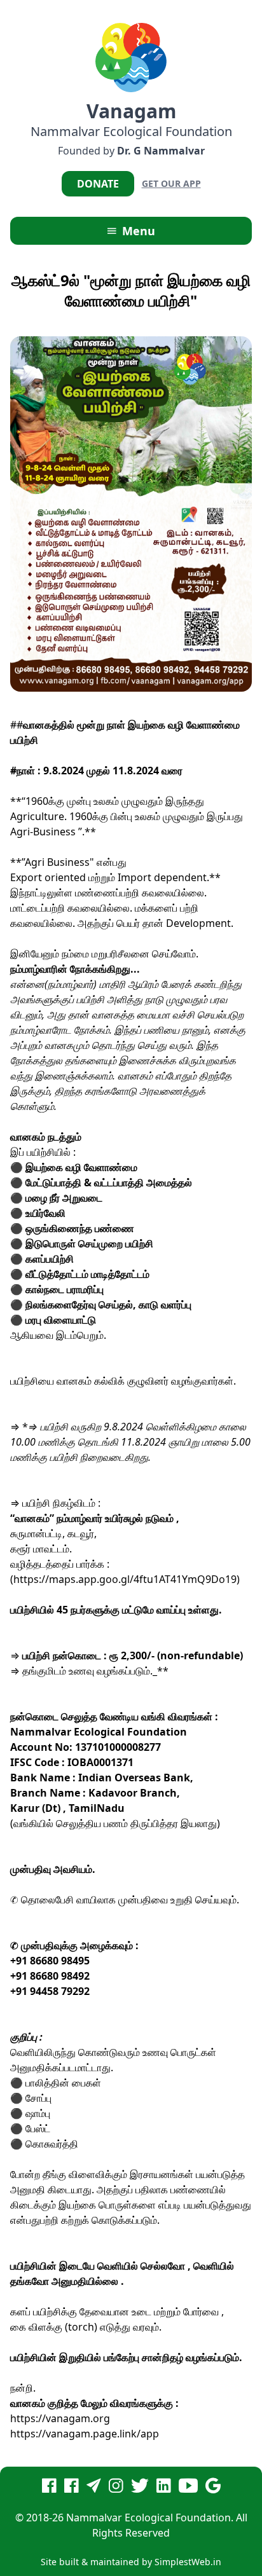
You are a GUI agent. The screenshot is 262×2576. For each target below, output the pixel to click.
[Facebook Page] (49, 2489)
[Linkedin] (164, 2489)
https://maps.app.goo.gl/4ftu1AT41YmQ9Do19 (125, 1579)
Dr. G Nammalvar (161, 151)
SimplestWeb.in (188, 2562)
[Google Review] (213, 2489)
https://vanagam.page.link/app (85, 2434)
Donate (98, 184)
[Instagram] (116, 2489)
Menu (137, 231)
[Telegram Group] (94, 2489)
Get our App (171, 183)
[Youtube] (188, 2489)
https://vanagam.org (60, 2418)
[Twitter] (140, 2489)
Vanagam (131, 111)
